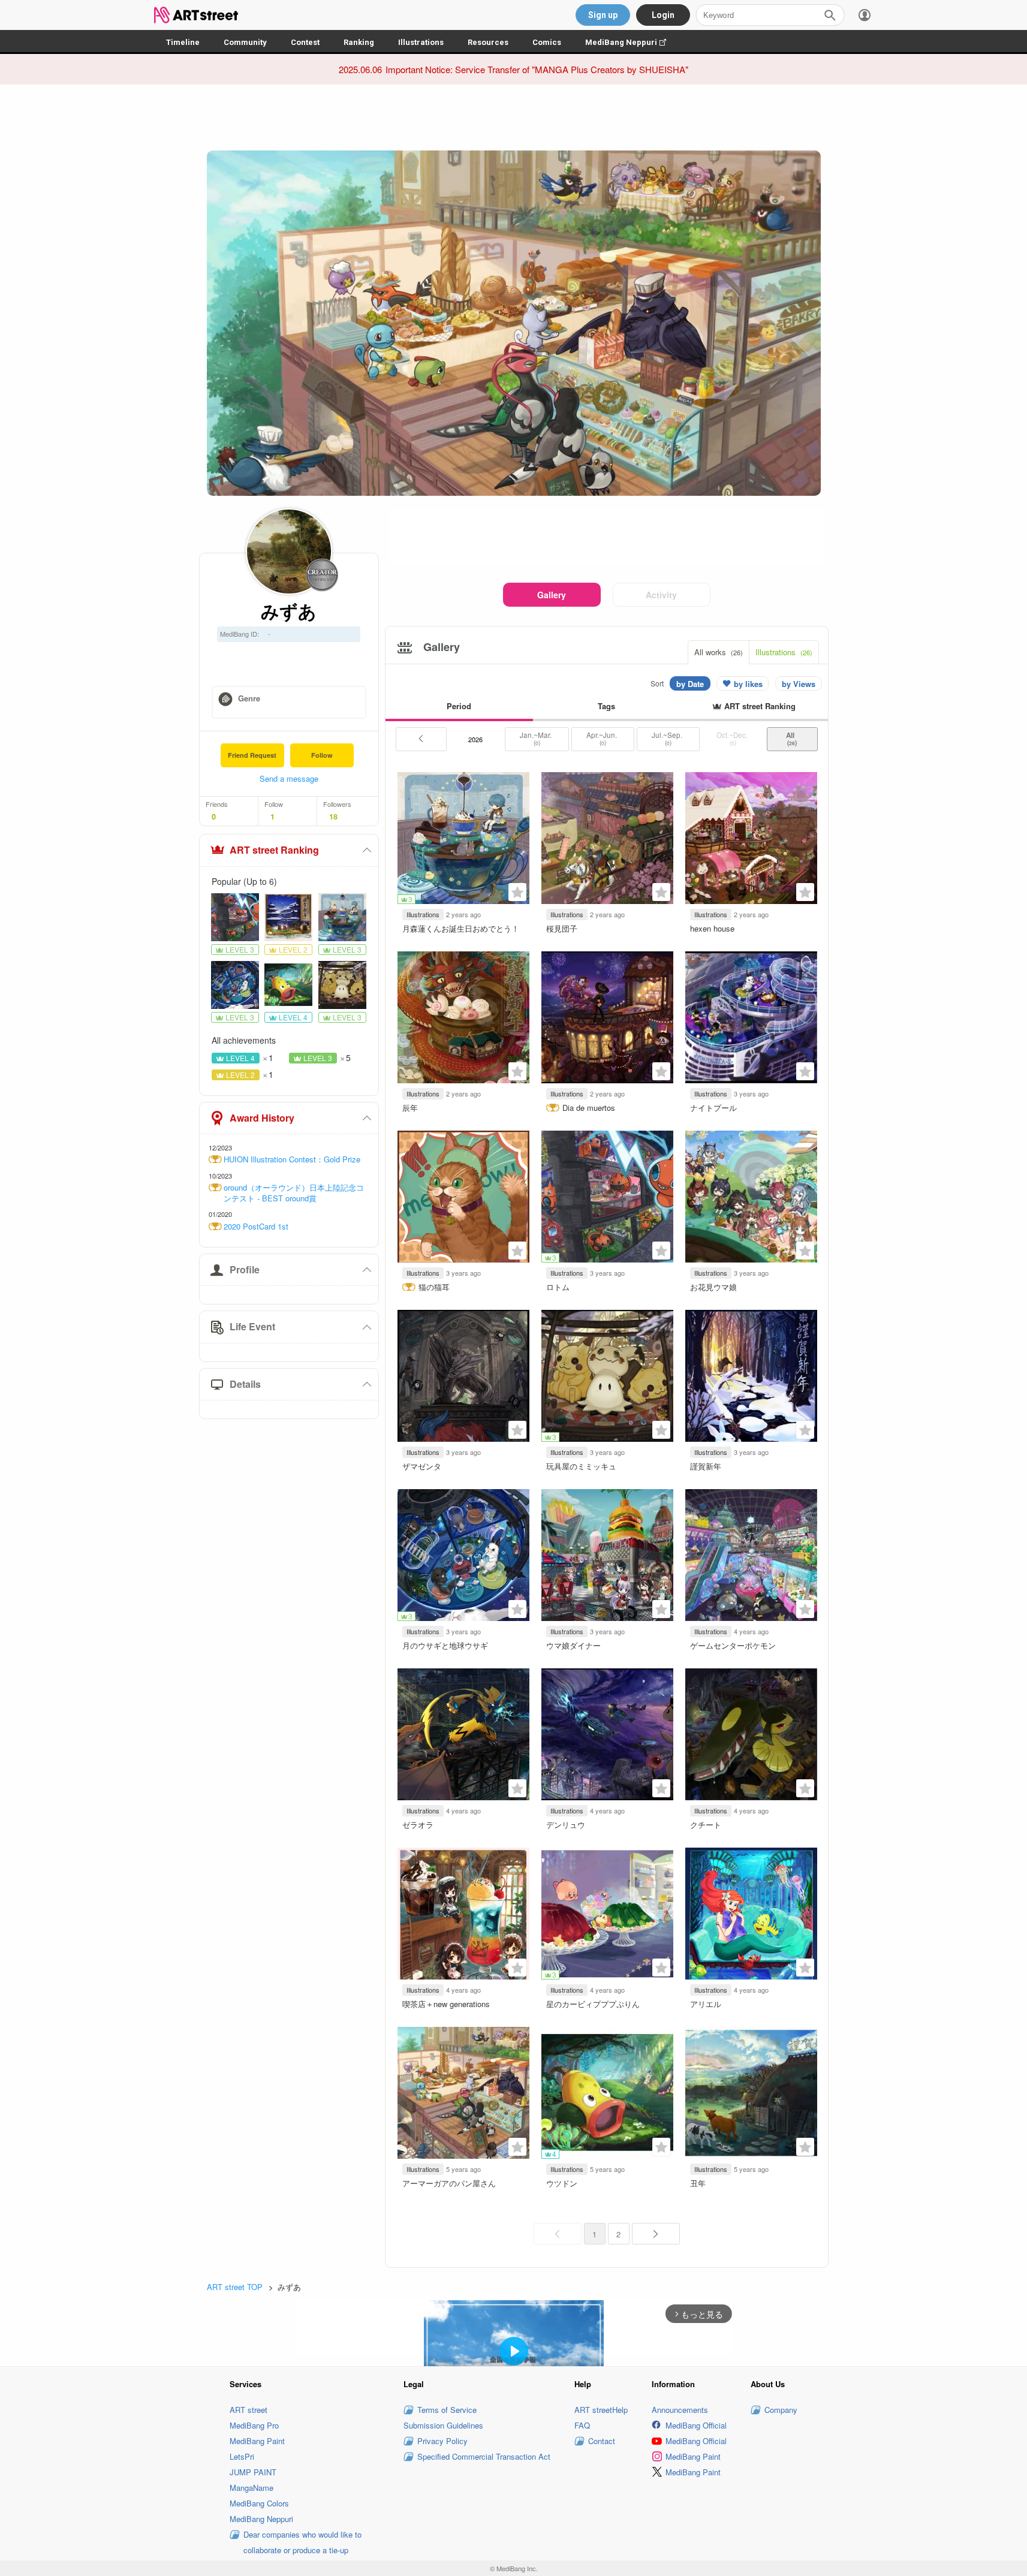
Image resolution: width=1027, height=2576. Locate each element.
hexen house (712, 928)
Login (663, 15)
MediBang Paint (257, 2441)
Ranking (359, 42)
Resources (488, 42)
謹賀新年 (706, 1466)
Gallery (552, 595)
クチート (706, 1825)
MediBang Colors (259, 2503)
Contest (305, 42)
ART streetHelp (601, 2410)
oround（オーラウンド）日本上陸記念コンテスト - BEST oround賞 (294, 1193)
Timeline (183, 42)
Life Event (252, 1326)
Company (781, 2410)
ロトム (558, 1287)
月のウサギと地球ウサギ (445, 1645)
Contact (602, 2441)
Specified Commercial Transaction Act (484, 2456)
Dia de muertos (589, 1108)
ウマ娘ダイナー (573, 1645)
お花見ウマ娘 (713, 1287)
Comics (547, 42)
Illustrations (421, 42)
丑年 (698, 2183)
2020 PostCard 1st (256, 1227)
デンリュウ (566, 1825)
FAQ (582, 2425)
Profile (245, 1269)
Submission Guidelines (443, 2425)
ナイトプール (713, 1108)
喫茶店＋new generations (446, 2004)
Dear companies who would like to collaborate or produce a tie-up (302, 2542)
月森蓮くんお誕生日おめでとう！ (461, 928)
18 (333, 817)
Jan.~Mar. (537, 739)
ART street (249, 2410)
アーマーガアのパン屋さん (449, 2183)
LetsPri (242, 2456)
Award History (262, 1118)
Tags (606, 706)
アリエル (706, 2004)
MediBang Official (696, 2425)
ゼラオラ (418, 1825)
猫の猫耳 (434, 1287)
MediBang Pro (254, 2425)
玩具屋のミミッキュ (581, 1466)
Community (245, 42)
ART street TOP (235, 2287)
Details (245, 1384)
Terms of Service (447, 2410)
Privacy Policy (442, 2441)
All (792, 739)
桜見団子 (562, 928)
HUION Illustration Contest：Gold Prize (292, 1159)
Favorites (517, 892)
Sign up (603, 15)
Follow (322, 755)
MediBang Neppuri (632, 42)
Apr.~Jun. (603, 739)
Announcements (680, 2410)
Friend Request (252, 755)
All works (719, 652)
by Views (799, 684)
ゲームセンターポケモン (733, 1645)
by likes (748, 684)
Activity (661, 595)
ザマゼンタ (422, 1466)
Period (459, 706)
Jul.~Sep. (668, 739)
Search (830, 15)
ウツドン (562, 2183)
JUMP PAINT (253, 2472)
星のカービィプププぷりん (593, 2004)
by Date (690, 684)
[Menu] (865, 15)
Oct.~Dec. (733, 739)
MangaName (252, 2488)
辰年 (410, 1108)
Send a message (289, 778)
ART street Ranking (274, 850)
